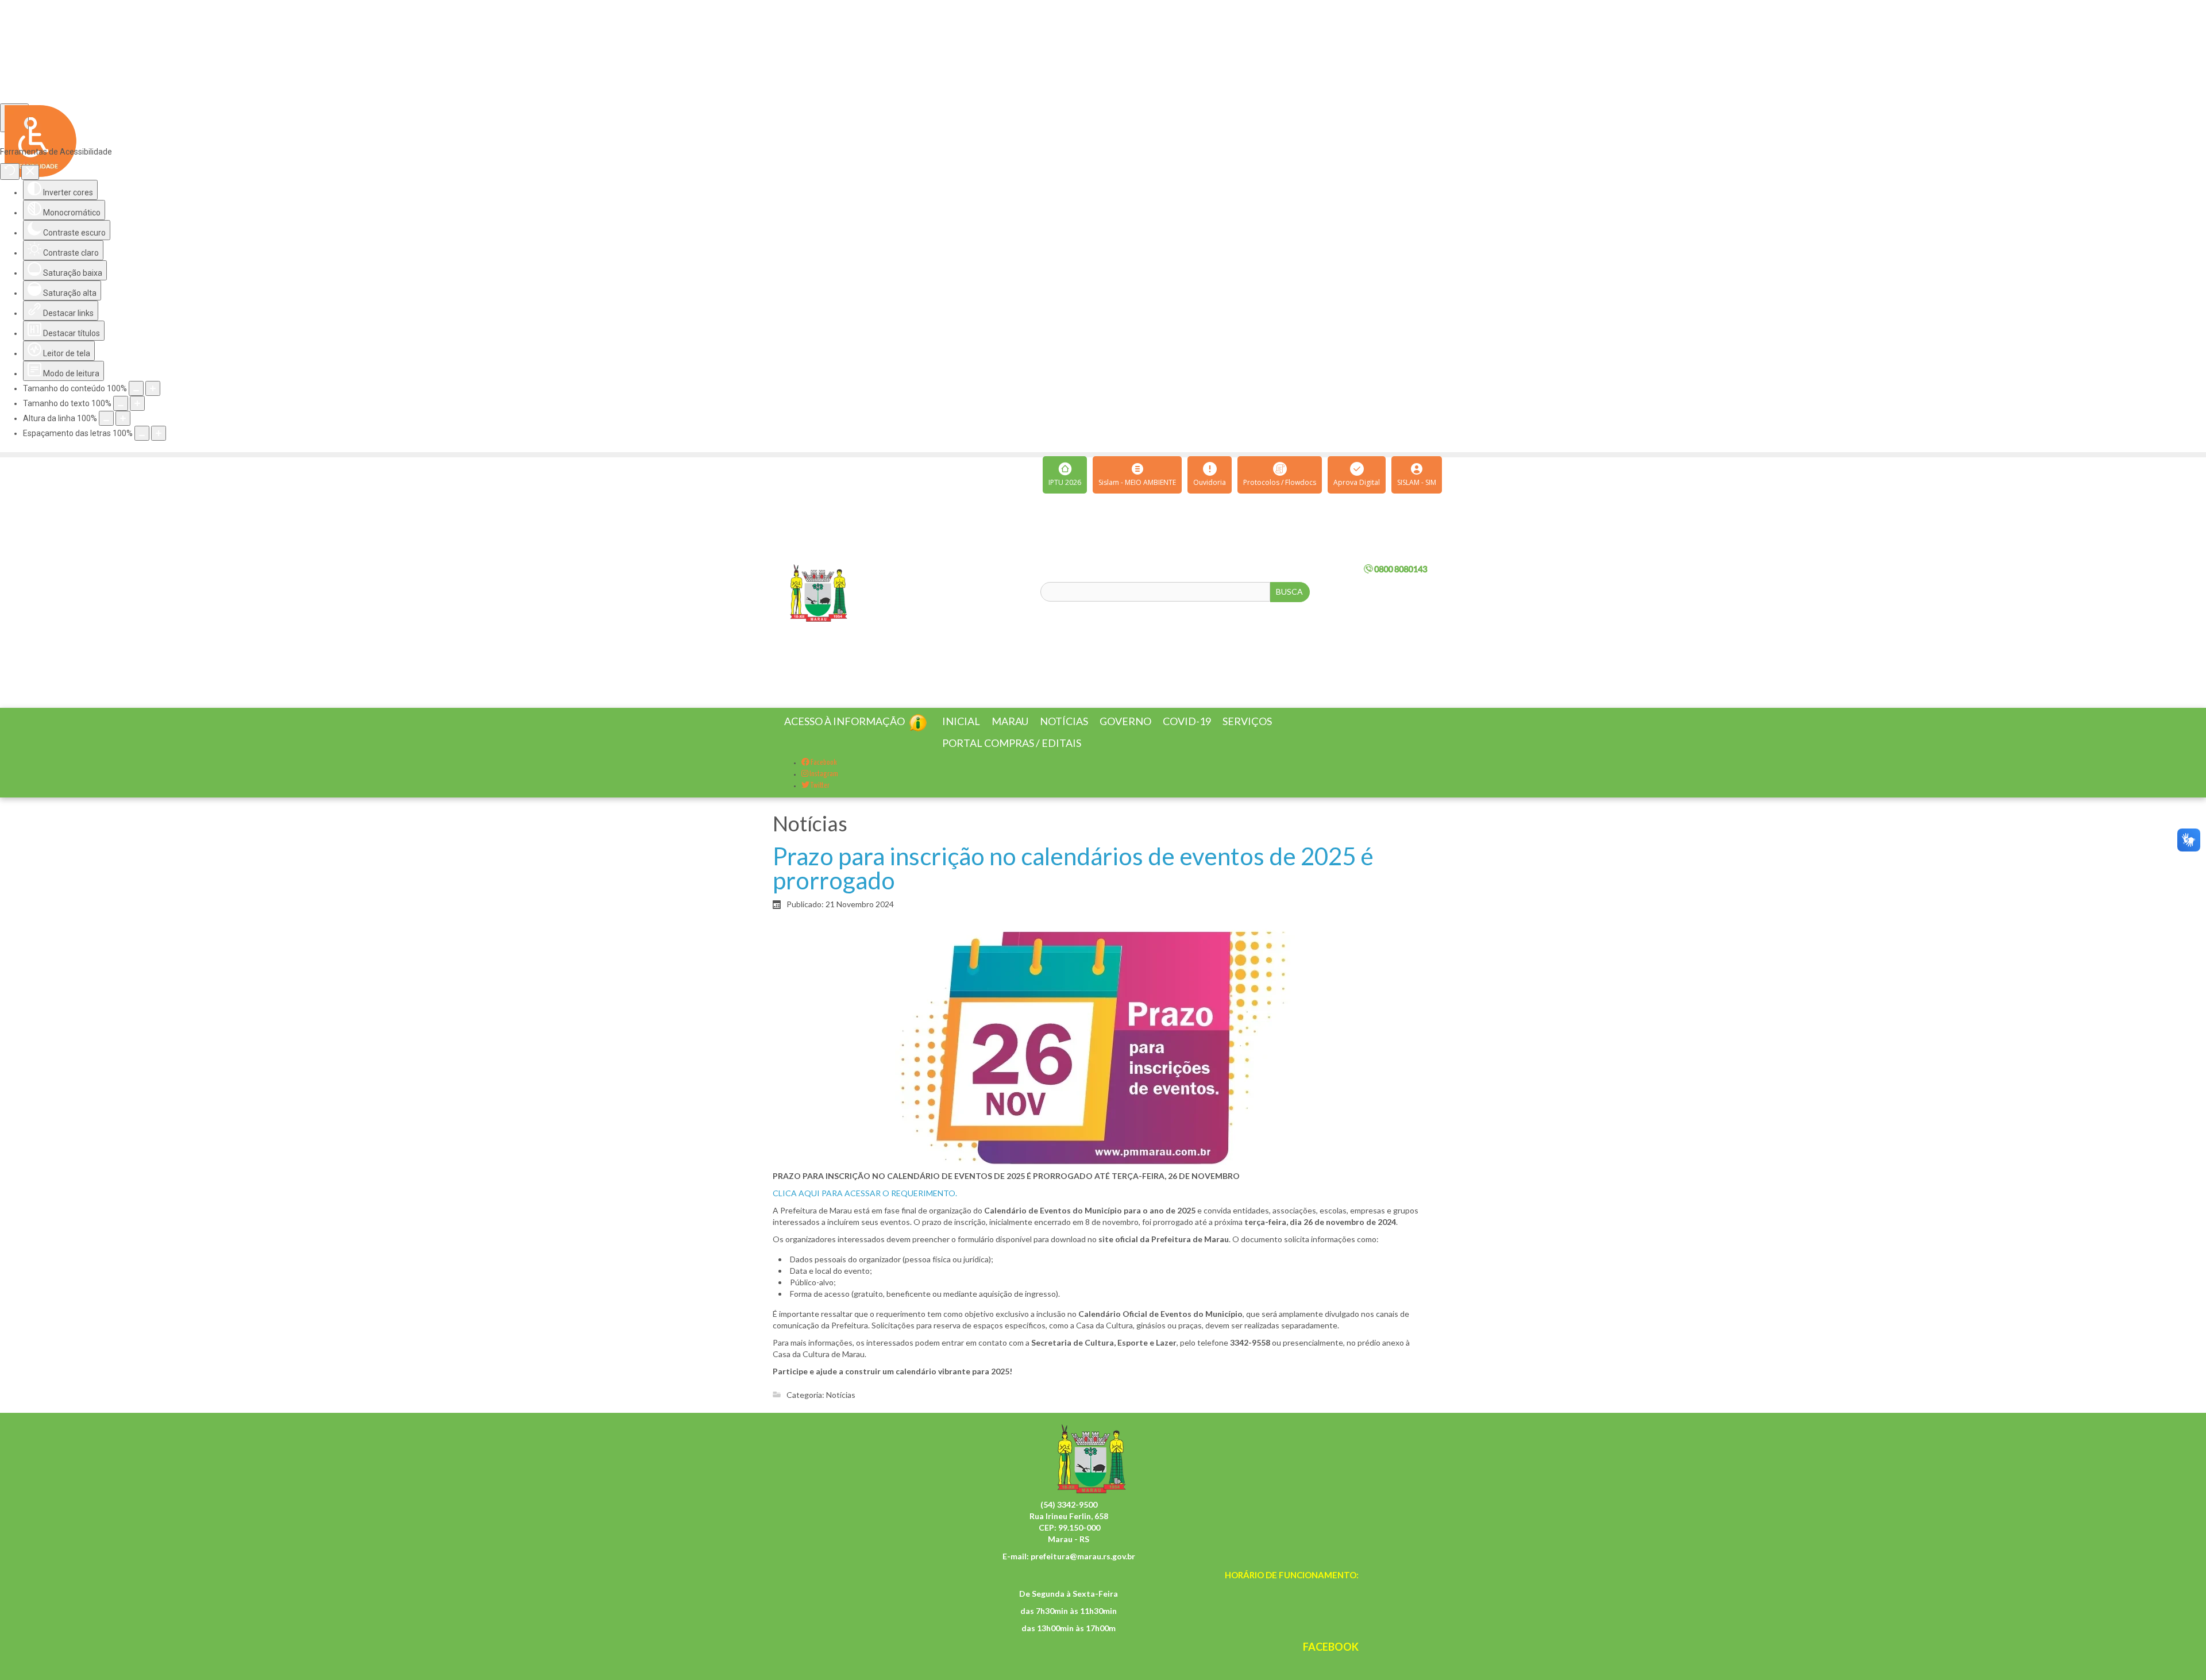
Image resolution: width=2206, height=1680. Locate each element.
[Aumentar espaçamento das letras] (159, 433)
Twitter (819, 799)
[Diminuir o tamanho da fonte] (121, 403)
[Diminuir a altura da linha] (106, 418)
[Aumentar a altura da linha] (123, 418)
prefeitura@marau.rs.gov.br (1083, 1570)
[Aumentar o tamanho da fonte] (137, 403)
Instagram (823, 788)
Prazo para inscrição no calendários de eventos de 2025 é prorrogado (1073, 882)
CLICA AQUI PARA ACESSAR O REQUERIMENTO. (865, 1207)
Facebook (823, 777)
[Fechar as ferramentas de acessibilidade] (30, 172)
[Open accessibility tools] (14, 118)
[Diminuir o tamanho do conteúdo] (136, 388)
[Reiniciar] (10, 172)
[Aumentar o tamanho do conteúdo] (153, 388)
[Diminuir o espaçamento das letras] (142, 433)
